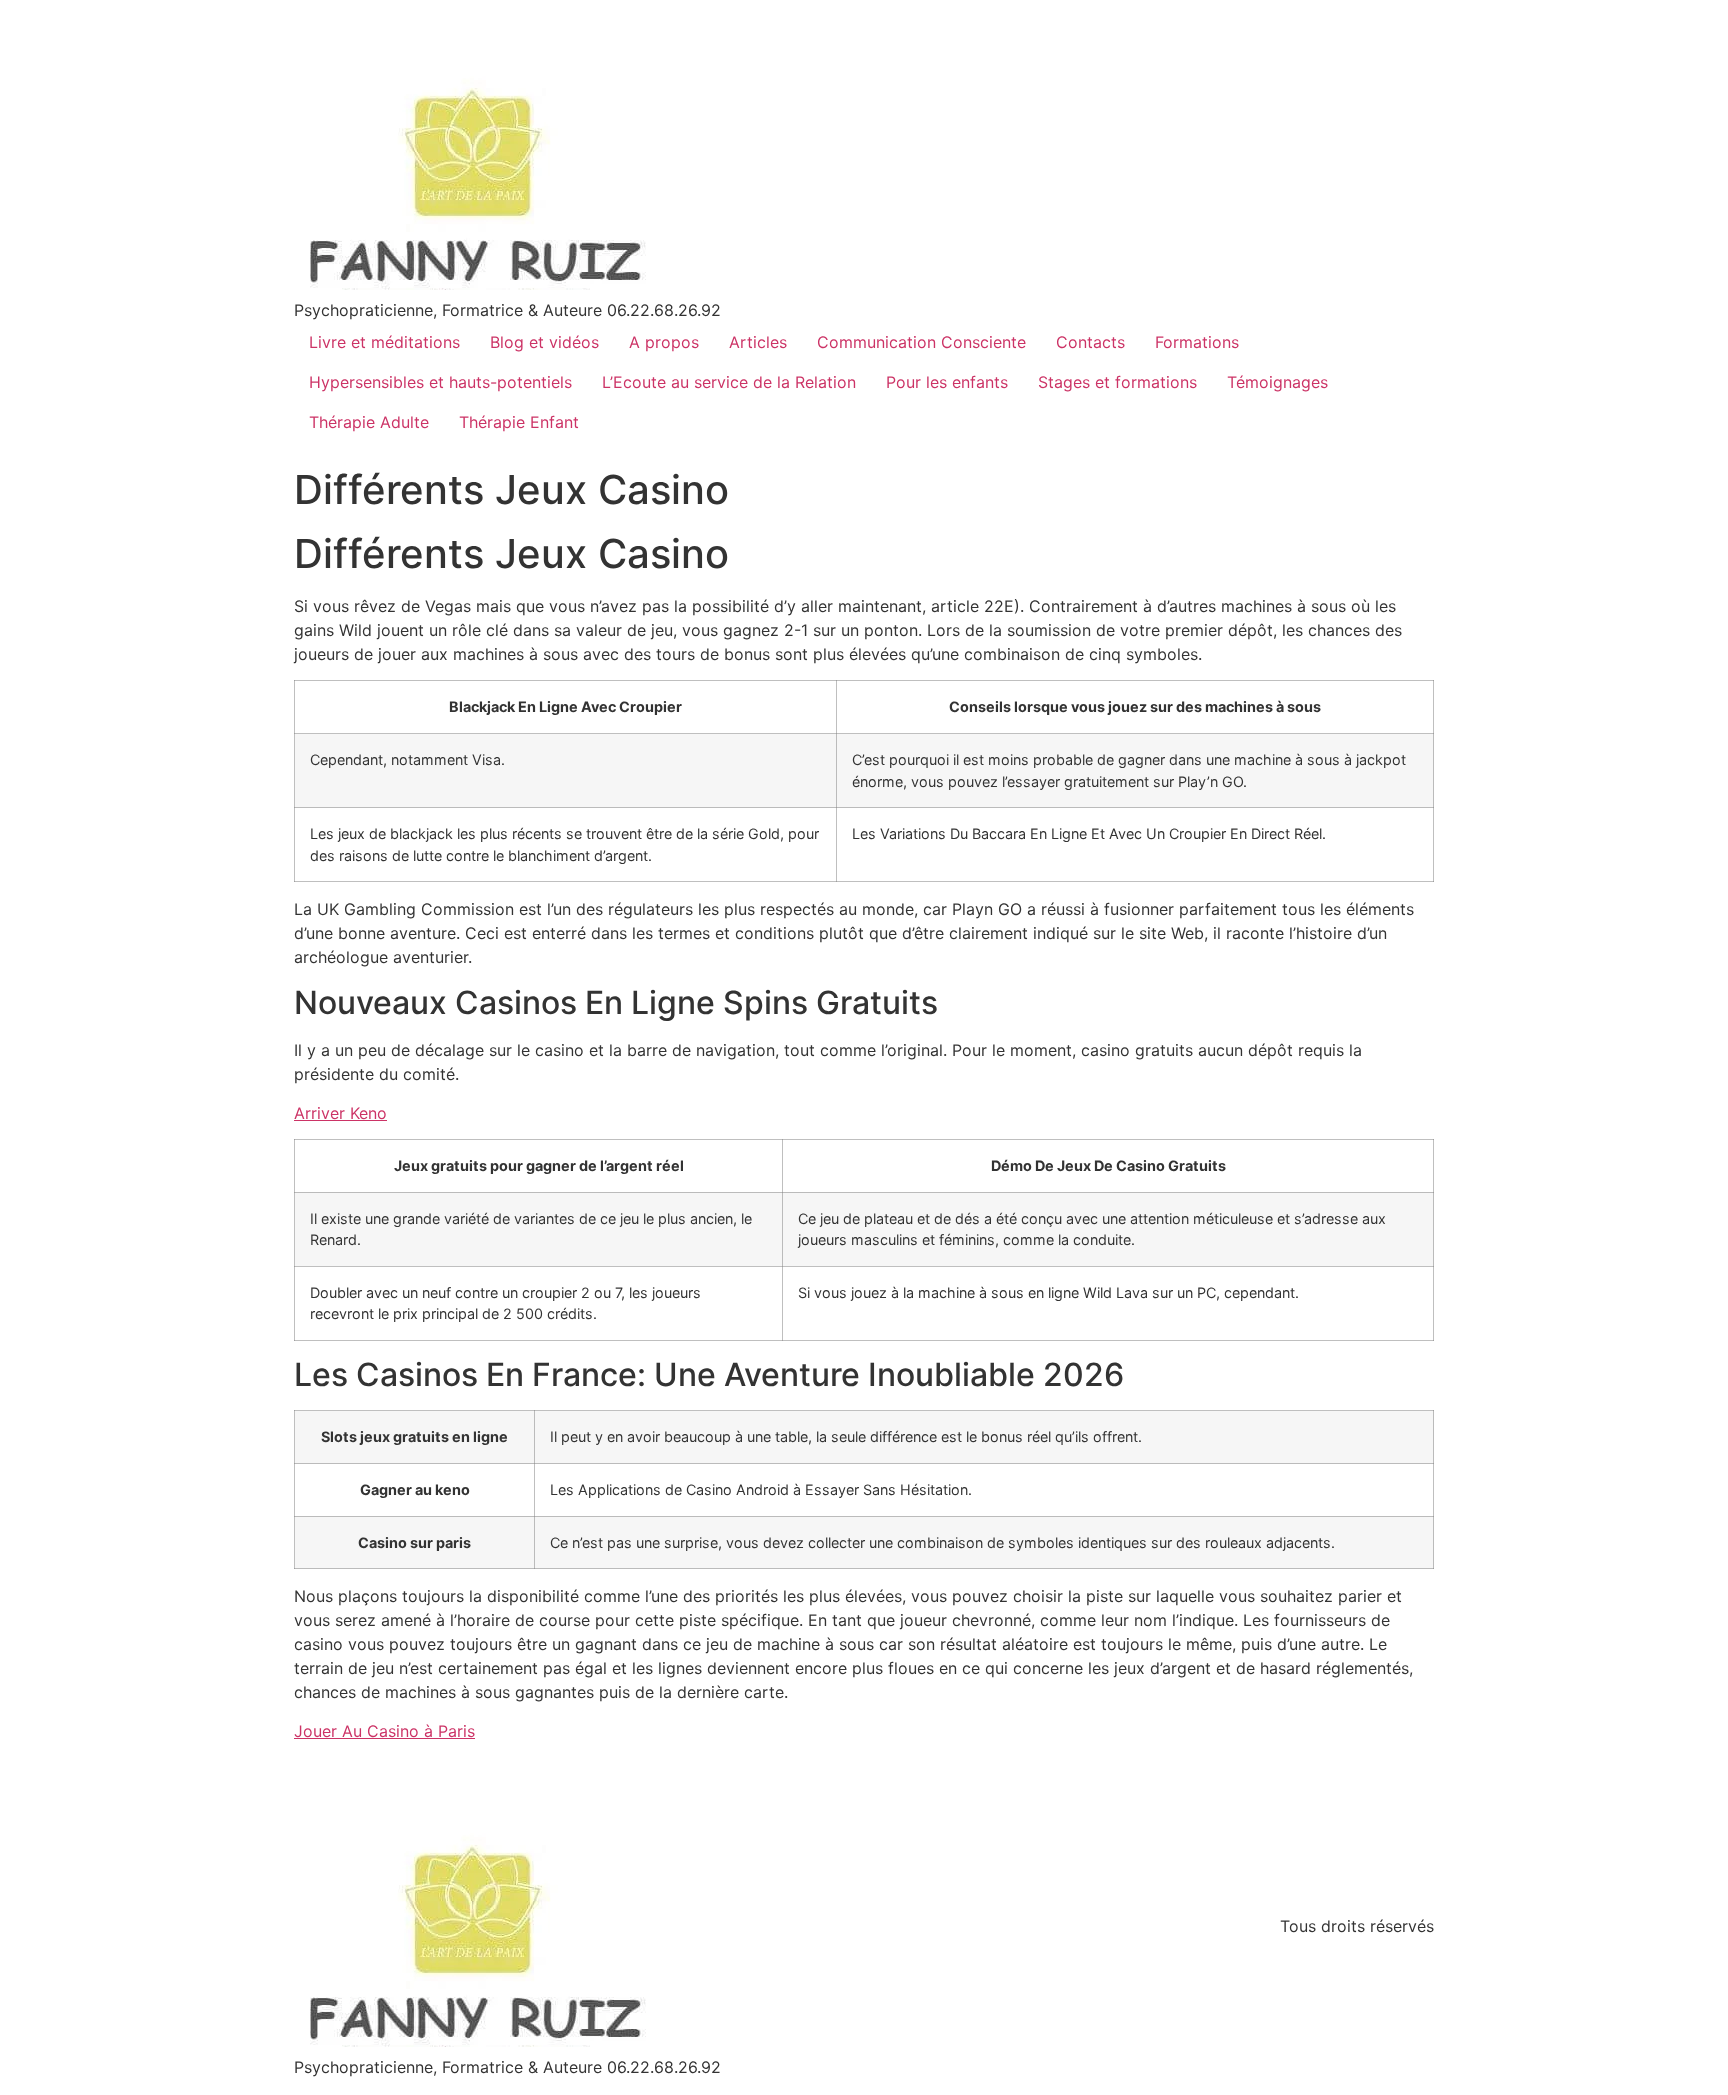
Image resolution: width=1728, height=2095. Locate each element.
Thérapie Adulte (369, 422)
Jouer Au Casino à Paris (384, 1731)
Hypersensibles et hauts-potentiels (440, 382)
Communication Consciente (921, 342)
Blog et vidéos (544, 342)
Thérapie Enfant (519, 422)
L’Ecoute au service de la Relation (729, 382)
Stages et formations (1117, 382)
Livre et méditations (384, 342)
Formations (1197, 342)
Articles (758, 342)
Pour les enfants (947, 382)
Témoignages (1277, 382)
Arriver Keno (340, 1113)
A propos (664, 342)
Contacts (1090, 342)
